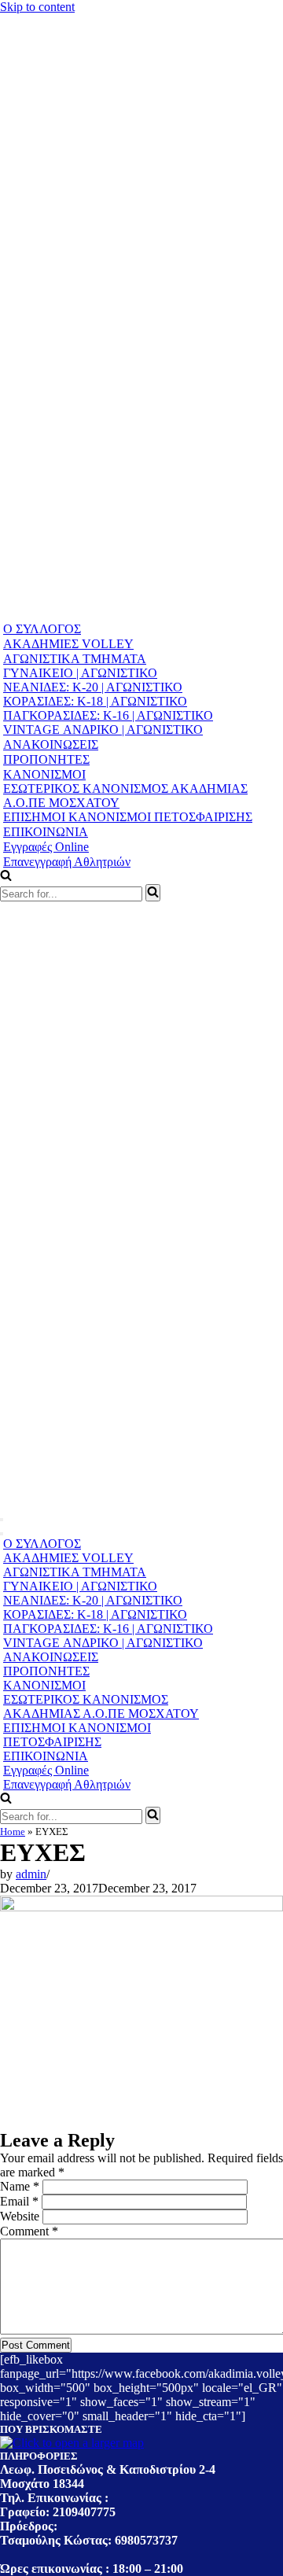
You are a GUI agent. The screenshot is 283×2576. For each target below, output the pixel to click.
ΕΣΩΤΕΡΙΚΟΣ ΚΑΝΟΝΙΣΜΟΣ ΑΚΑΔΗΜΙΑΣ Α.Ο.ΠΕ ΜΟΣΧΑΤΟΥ (125, 796)
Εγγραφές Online (46, 847)
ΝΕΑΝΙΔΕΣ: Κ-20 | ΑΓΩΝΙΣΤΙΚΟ (93, 687)
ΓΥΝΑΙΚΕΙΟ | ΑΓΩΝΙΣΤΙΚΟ (80, 673)
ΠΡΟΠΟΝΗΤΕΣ (46, 759)
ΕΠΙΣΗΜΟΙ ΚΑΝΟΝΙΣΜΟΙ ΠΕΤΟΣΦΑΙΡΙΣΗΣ (128, 817)
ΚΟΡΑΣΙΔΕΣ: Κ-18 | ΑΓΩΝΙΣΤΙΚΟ (95, 701)
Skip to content (37, 7)
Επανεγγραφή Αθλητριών (67, 862)
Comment (29, 2231)
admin (31, 1874)
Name (20, 2186)
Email (19, 2201)
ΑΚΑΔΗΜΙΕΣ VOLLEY (68, 644)
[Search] (153, 893)
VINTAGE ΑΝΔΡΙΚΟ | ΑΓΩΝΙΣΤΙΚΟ (103, 730)
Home (13, 1832)
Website (20, 2216)
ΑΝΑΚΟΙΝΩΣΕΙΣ (51, 744)
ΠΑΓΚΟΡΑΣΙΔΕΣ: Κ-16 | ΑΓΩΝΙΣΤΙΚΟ (108, 715)
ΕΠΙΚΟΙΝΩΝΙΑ (46, 832)
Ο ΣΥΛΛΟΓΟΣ (42, 629)
